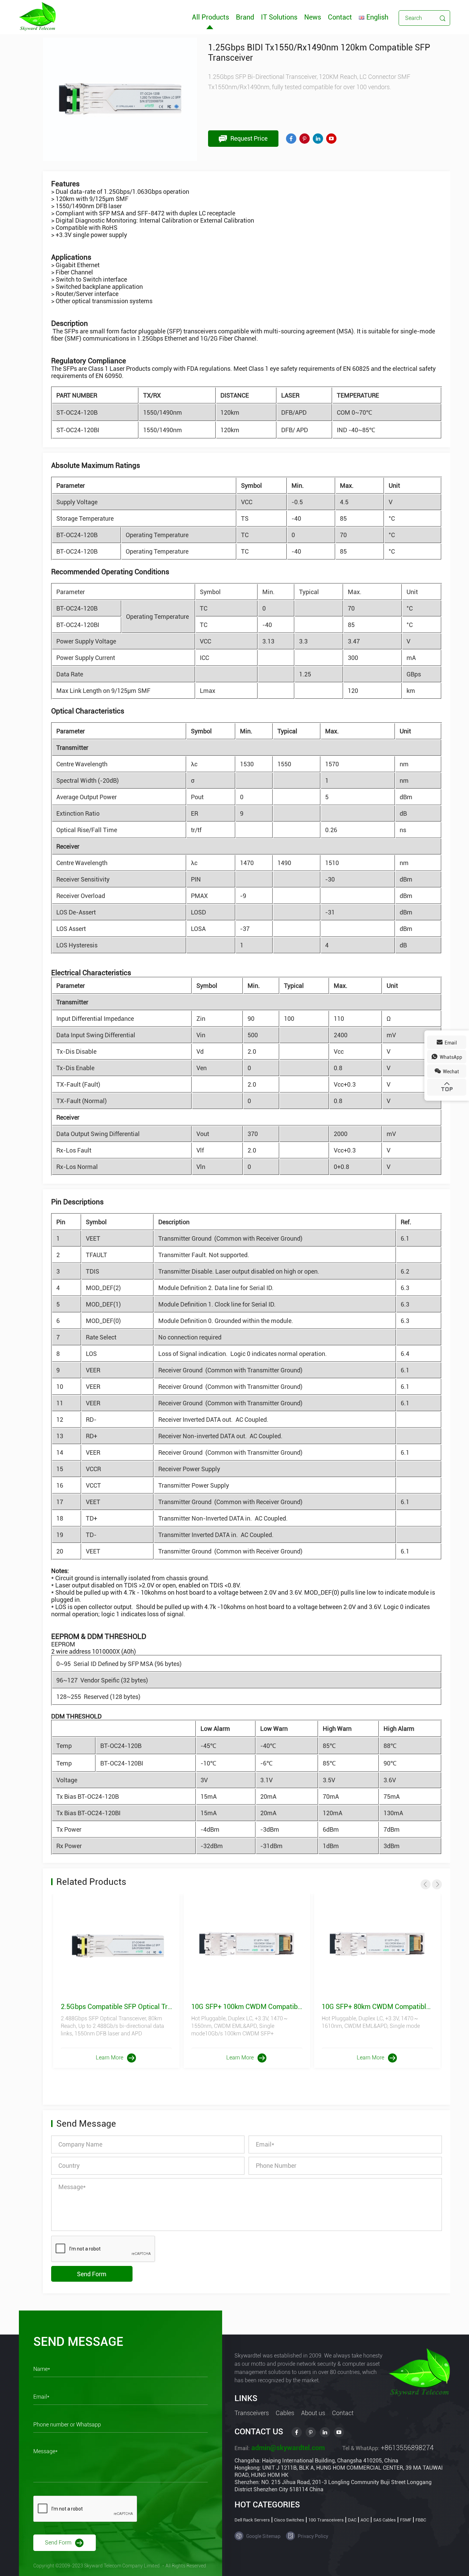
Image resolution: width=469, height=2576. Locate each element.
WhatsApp (450, 1057)
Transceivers (252, 2413)
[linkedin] (318, 139)
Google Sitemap (263, 2536)
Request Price (248, 138)
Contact (340, 17)
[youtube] (331, 139)
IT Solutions (279, 17)
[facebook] (291, 139)
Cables (285, 2413)
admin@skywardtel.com (287, 2448)
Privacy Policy (312, 2536)
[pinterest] (305, 139)
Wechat (450, 1072)
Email (450, 1043)
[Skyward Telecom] (37, 16)
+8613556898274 (407, 2448)
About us (313, 2413)
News (313, 17)
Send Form (92, 2274)
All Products (210, 17)
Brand (245, 17)
